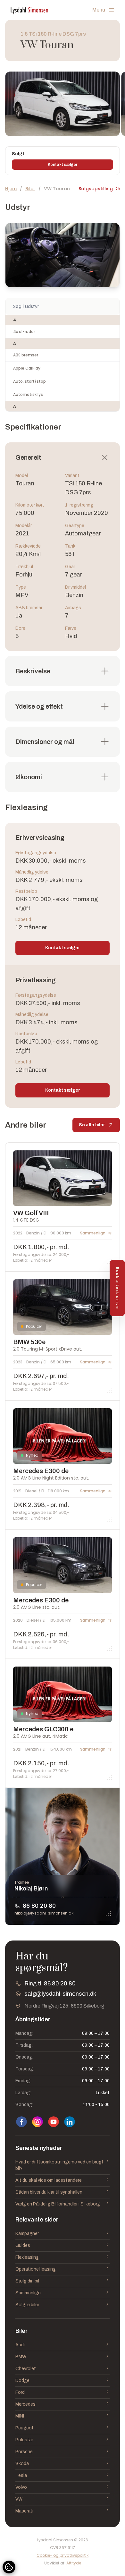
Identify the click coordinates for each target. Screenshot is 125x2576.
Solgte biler (27, 2305)
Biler (30, 189)
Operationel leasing (36, 2269)
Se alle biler (92, 1125)
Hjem (11, 189)
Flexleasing (27, 2257)
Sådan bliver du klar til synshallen (49, 2192)
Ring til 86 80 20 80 (50, 1983)
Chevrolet (26, 2369)
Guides (23, 2245)
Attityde (74, 2563)
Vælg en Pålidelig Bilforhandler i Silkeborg (58, 2204)
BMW (21, 2357)
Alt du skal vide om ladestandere (49, 2180)
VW (19, 2499)
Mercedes (25, 2404)
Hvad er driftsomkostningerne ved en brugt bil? (59, 2165)
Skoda (22, 2464)
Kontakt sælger (63, 165)
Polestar (24, 2440)
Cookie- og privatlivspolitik (63, 2555)
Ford (20, 2392)
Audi (20, 2345)
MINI (20, 2416)
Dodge (22, 2380)
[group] (63, 104)
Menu (99, 10)
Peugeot (25, 2428)
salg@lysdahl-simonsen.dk (60, 1994)
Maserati (24, 2511)
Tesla (21, 2475)
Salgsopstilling (96, 189)
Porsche (24, 2452)
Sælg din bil (27, 2281)
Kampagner (27, 2234)
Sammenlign (28, 2293)
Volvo (21, 2487)
